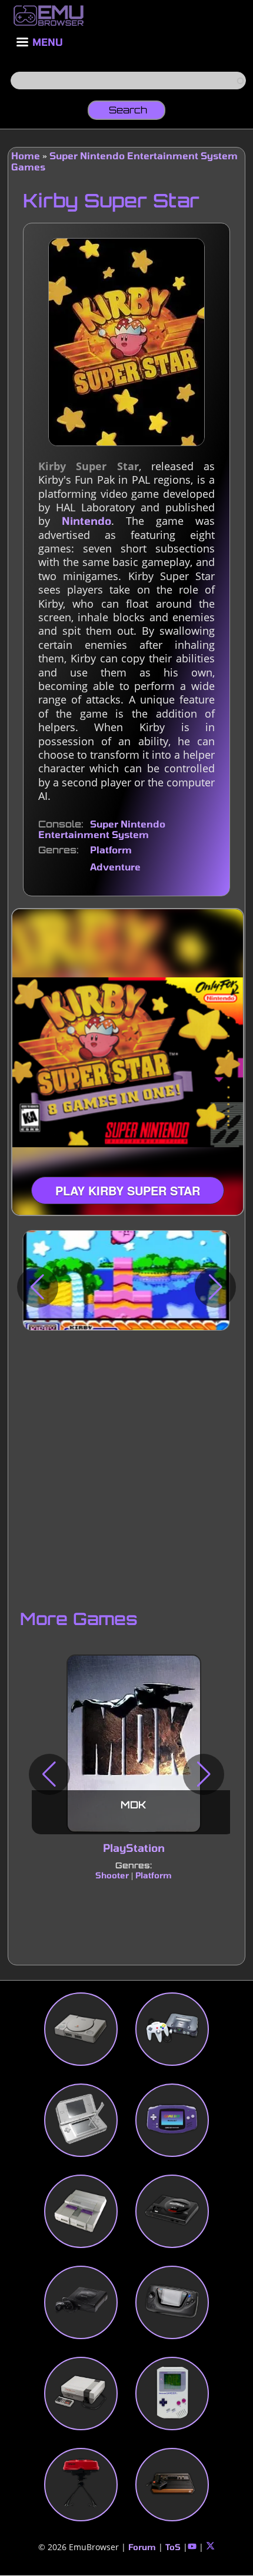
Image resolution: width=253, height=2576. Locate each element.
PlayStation (133, 1848)
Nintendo (86, 521)
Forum (142, 2547)
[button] (38, 1287)
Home (26, 155)
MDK (134, 1805)
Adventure (115, 867)
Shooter (112, 1875)
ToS (173, 2547)
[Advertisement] (126, 1469)
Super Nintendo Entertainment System (102, 829)
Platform (111, 850)
